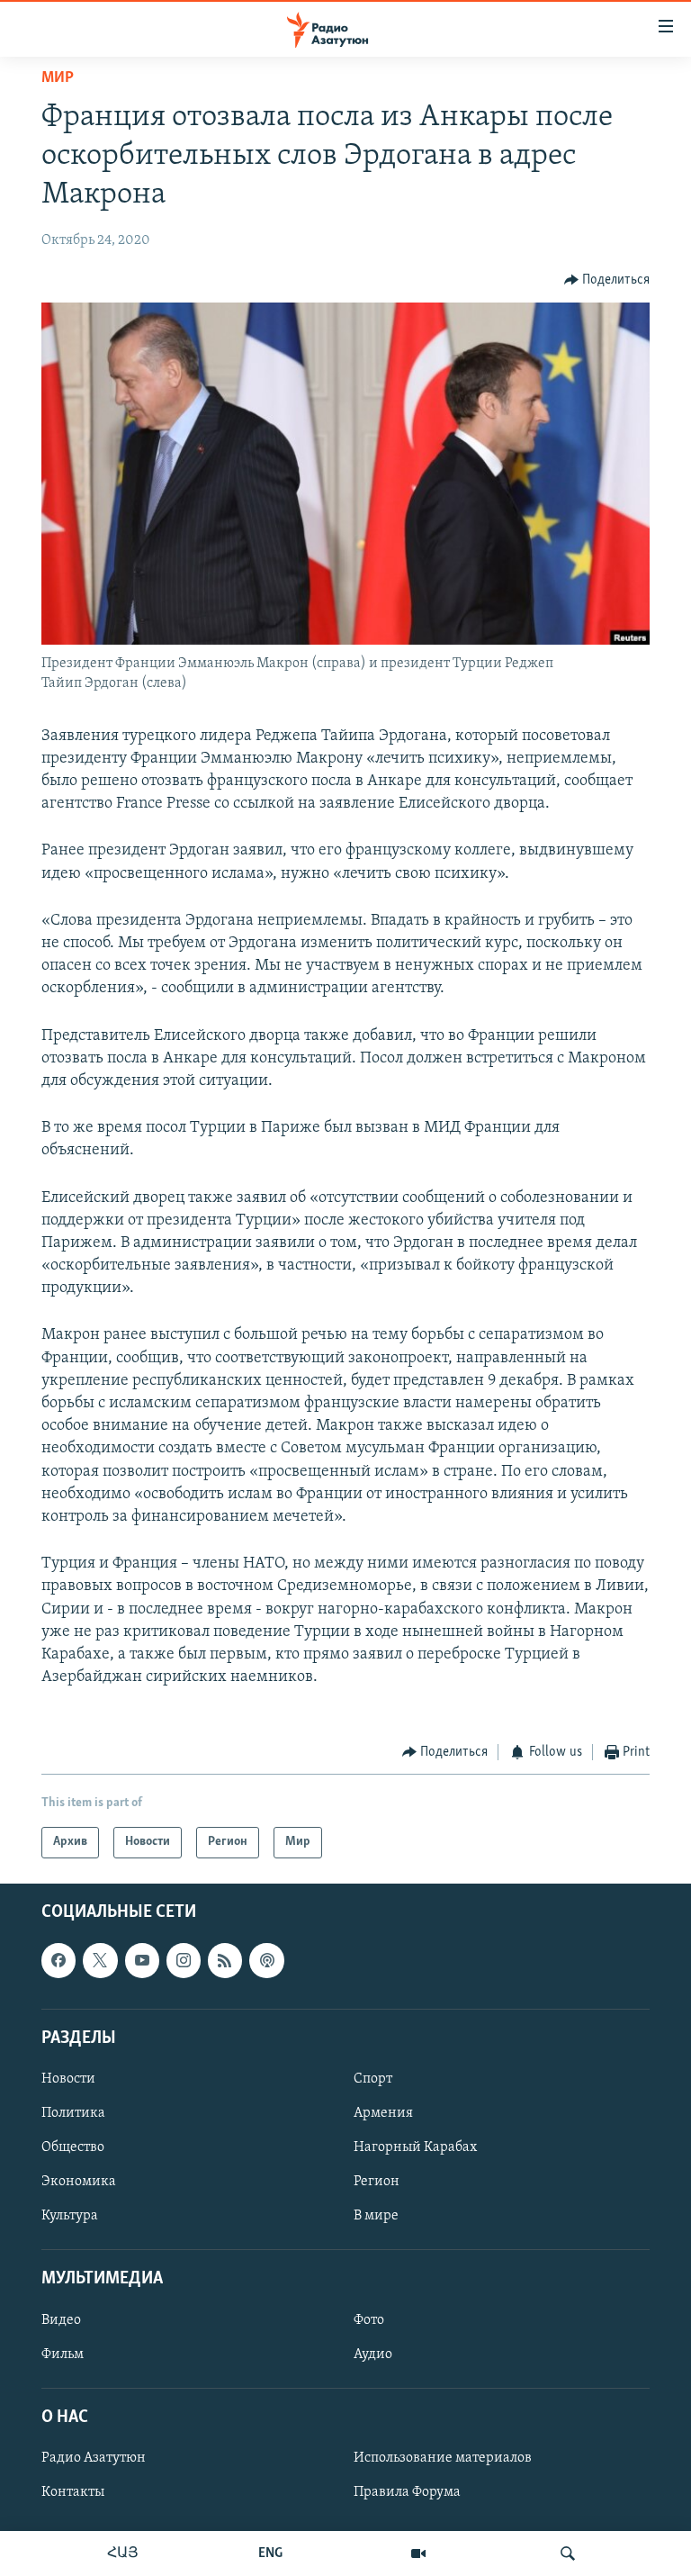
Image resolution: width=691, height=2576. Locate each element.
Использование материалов (443, 2458)
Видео (61, 2319)
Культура (70, 2216)
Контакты (73, 2492)
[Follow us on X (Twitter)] (100, 1960)
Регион (377, 2182)
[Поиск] (568, 2553)
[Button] (607, 280)
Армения (383, 2113)
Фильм (63, 2354)
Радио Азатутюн (94, 2458)
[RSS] (225, 1960)
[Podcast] (266, 1960)
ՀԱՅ (123, 2553)
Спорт (373, 2079)
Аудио (373, 2354)
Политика (73, 2113)
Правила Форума (407, 2492)
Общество (73, 2147)
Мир (58, 78)
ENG (270, 2553)
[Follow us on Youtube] (142, 1960)
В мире (376, 2216)
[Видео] (418, 2553)
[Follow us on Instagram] (184, 1960)
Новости (68, 2079)
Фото (369, 2319)
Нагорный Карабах (415, 2147)
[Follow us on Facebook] (58, 1960)
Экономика (79, 2182)
